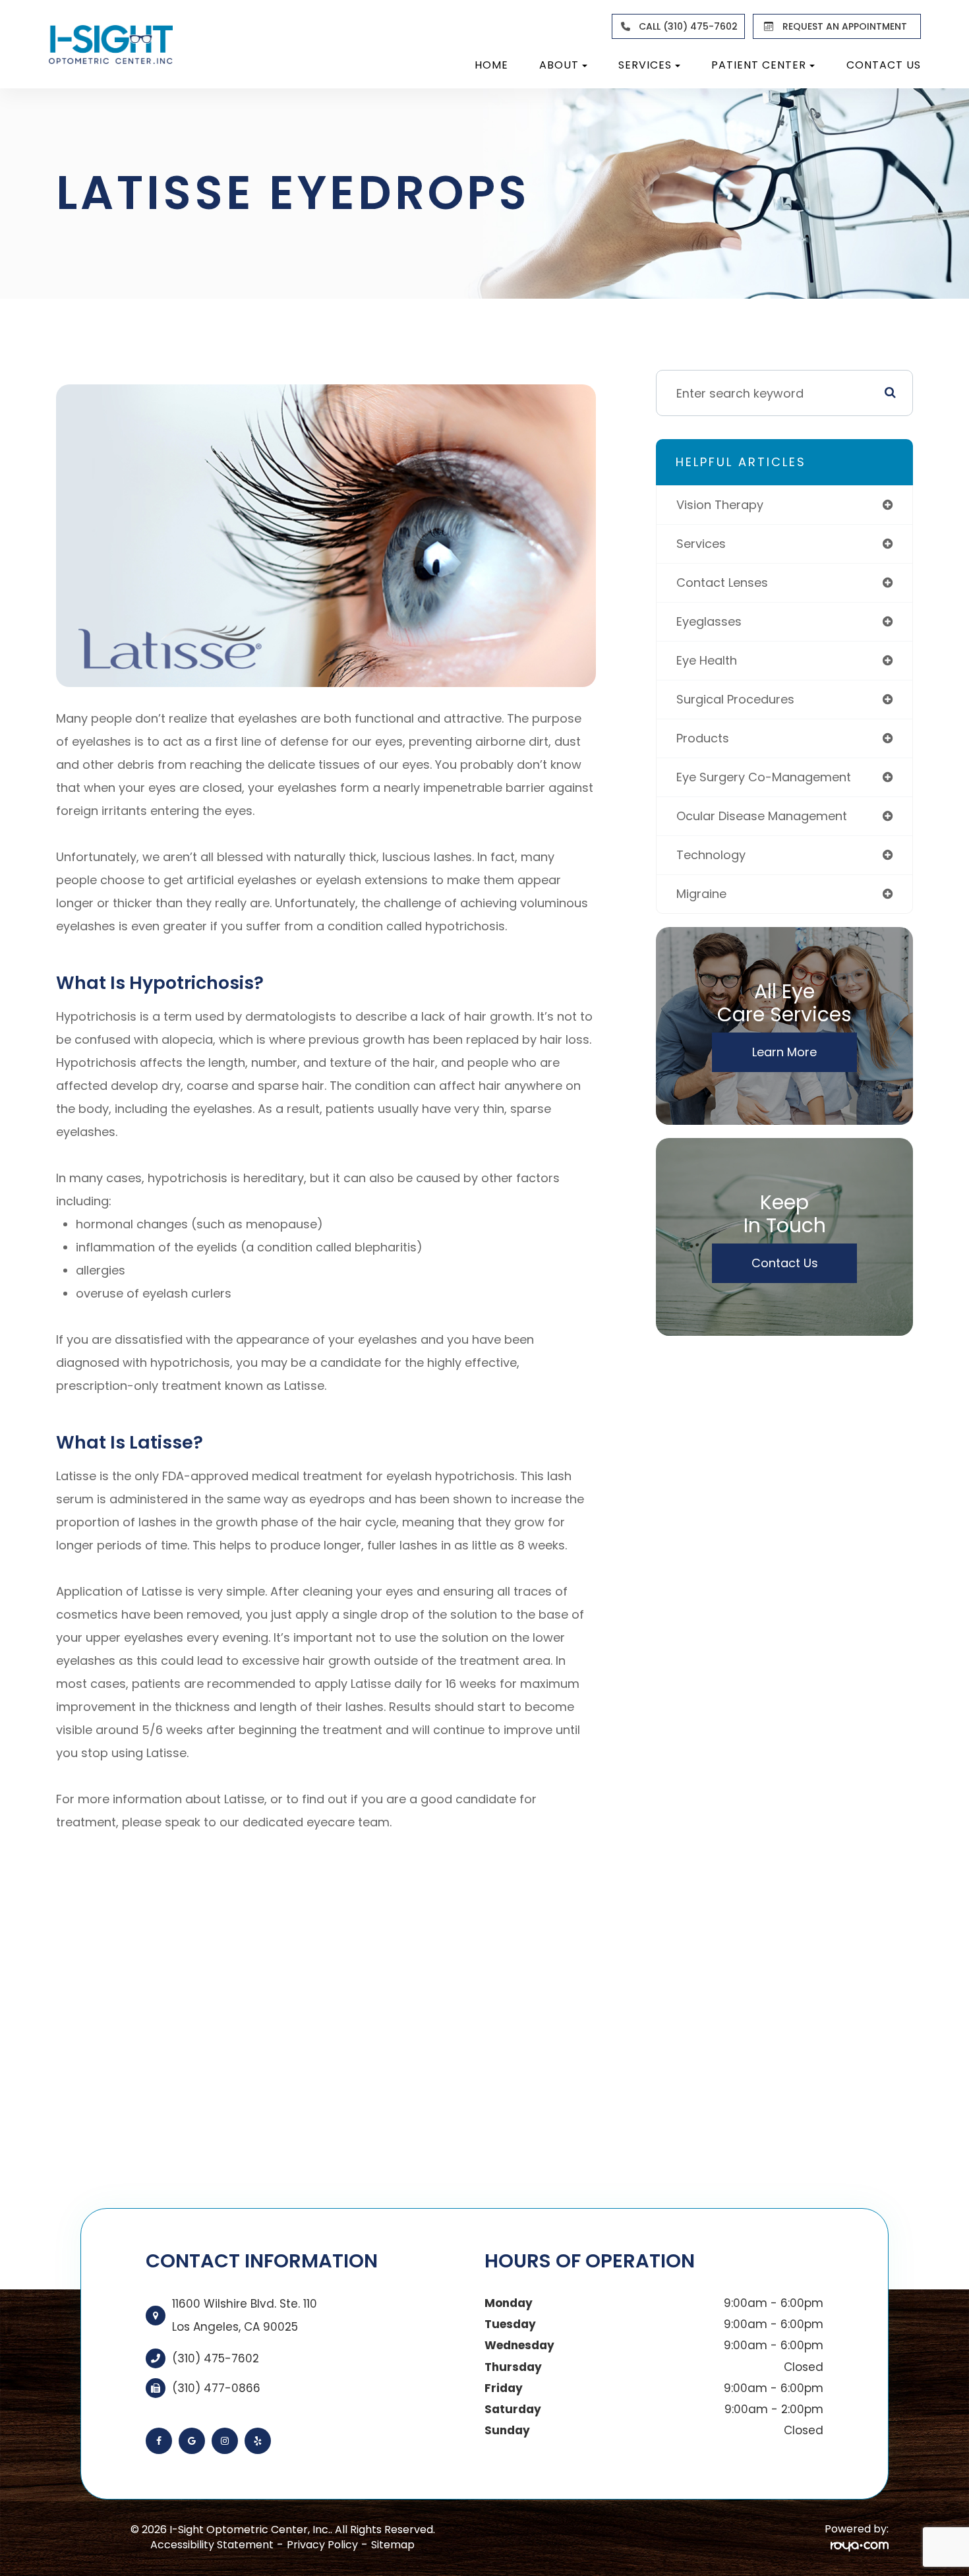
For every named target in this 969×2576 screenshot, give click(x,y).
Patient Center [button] (759, 65)
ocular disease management (762, 816)
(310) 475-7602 (216, 2358)
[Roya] (860, 2545)
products (703, 738)
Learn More (784, 1052)
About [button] (559, 65)
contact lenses (722, 583)
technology (711, 855)
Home (491, 65)
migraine (701, 894)
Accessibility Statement (212, 2545)
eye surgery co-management (764, 777)
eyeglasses (709, 621)
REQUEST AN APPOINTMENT (845, 26)
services (701, 544)
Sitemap (393, 2545)
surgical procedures (735, 699)
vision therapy (720, 505)
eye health (707, 660)
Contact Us (884, 65)
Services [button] (645, 65)
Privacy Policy (322, 2545)
